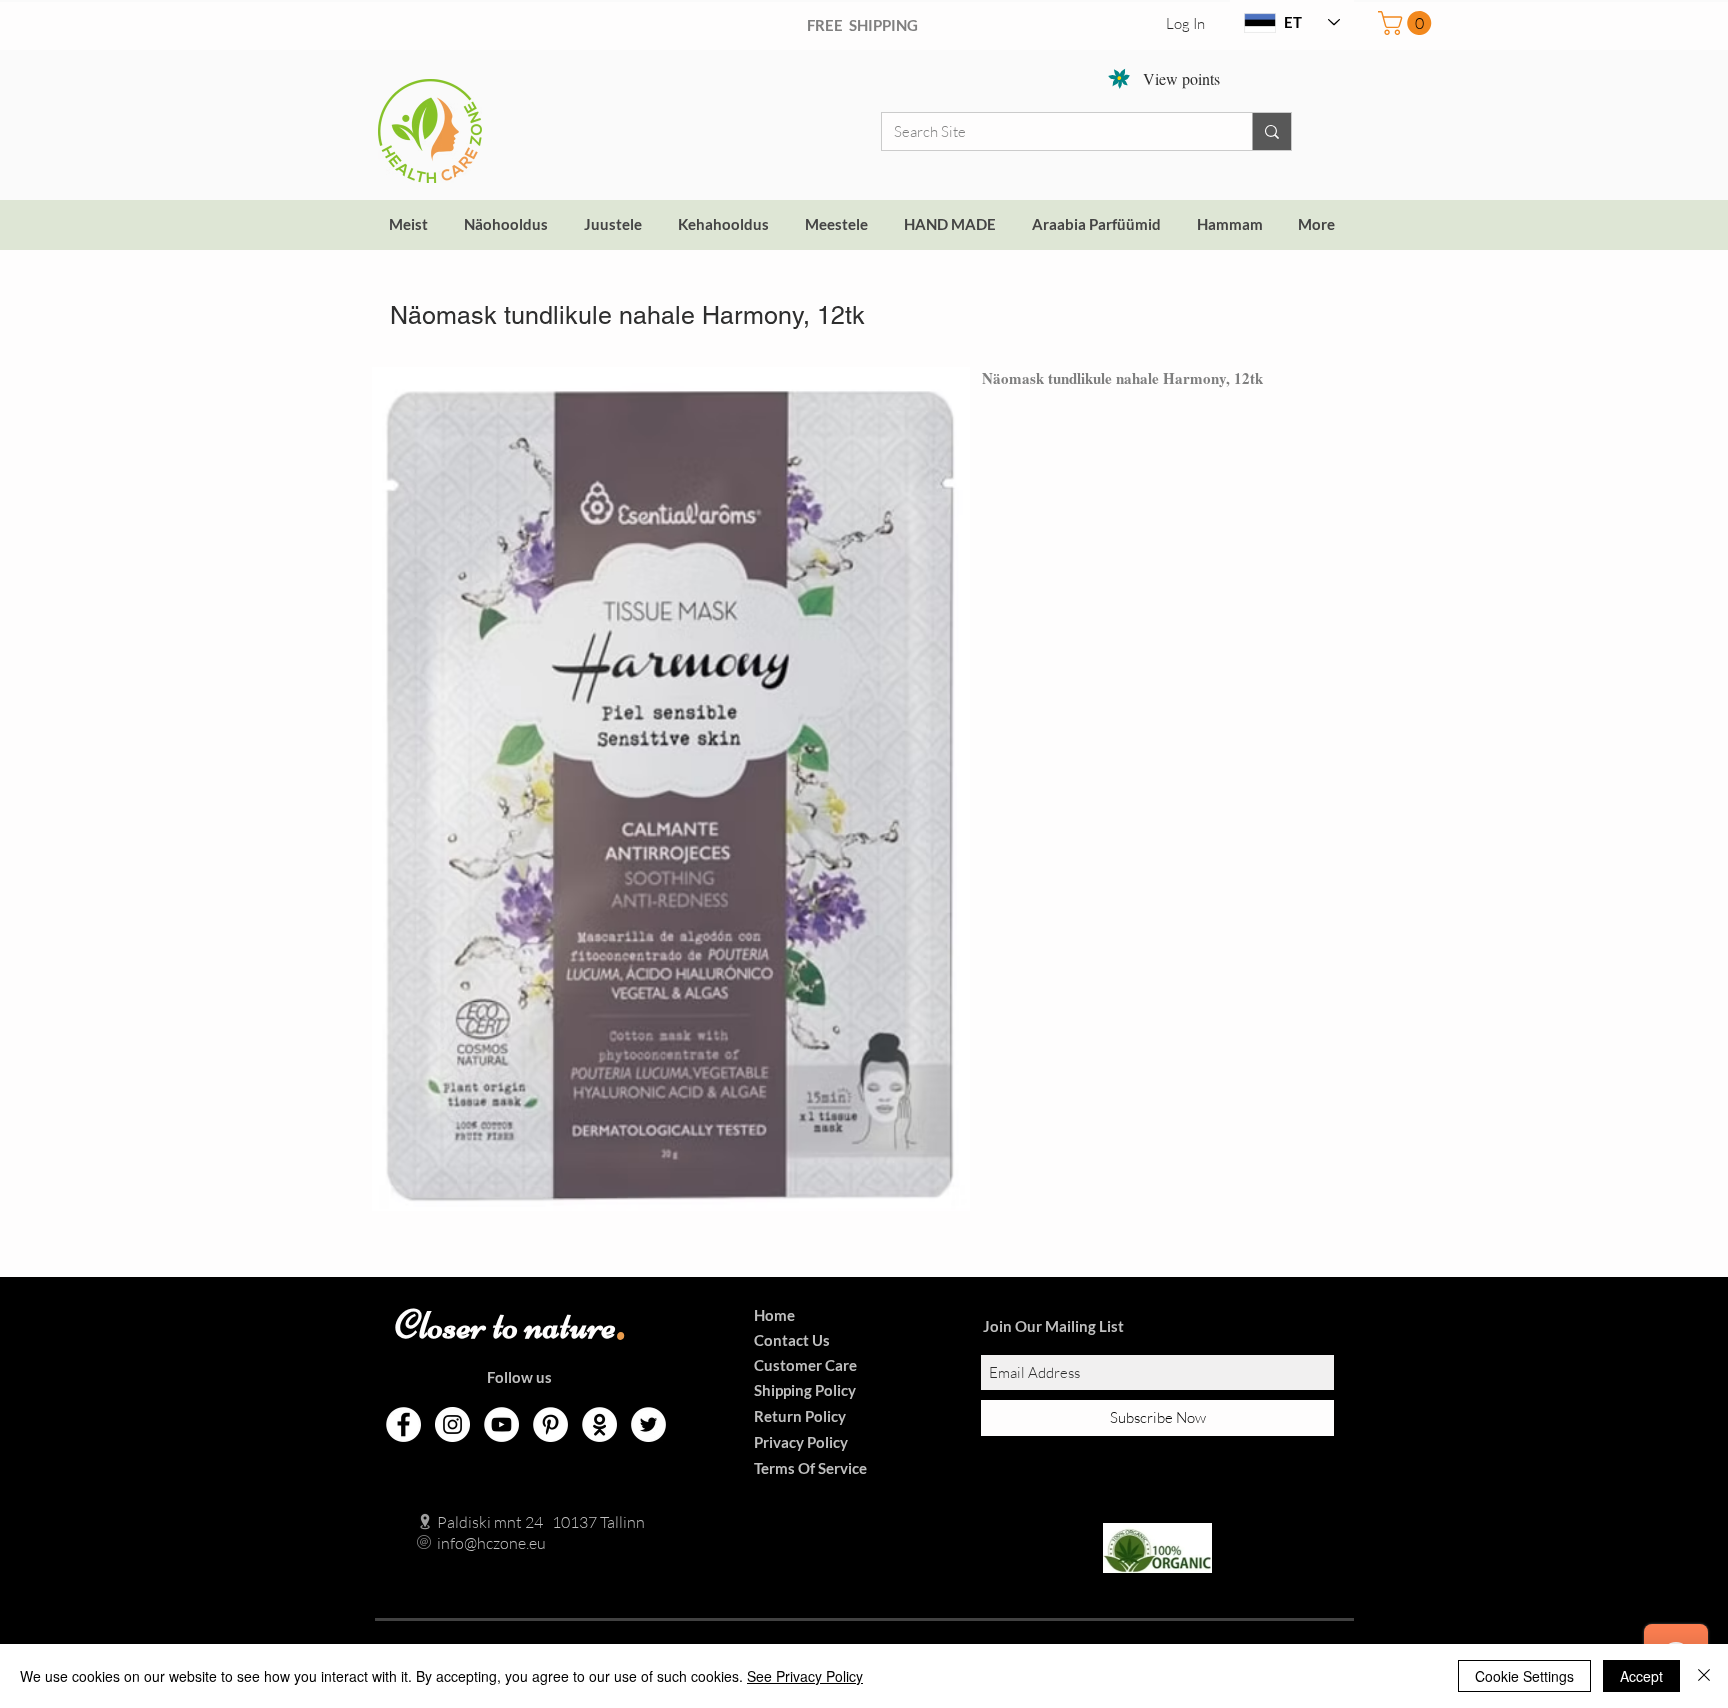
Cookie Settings (1524, 1676)
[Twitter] (648, 1424)
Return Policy (800, 1416)
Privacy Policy (801, 1442)
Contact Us (792, 1340)
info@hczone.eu (470, 1543)
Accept (1641, 1676)
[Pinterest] (550, 1424)
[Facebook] (403, 1424)
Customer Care (805, 1365)
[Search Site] (1271, 131)
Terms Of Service (810, 1468)
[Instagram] (452, 1424)
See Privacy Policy (805, 1676)
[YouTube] (501, 1424)
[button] (1407, 23)
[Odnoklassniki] (599, 1424)
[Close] (1704, 1676)
